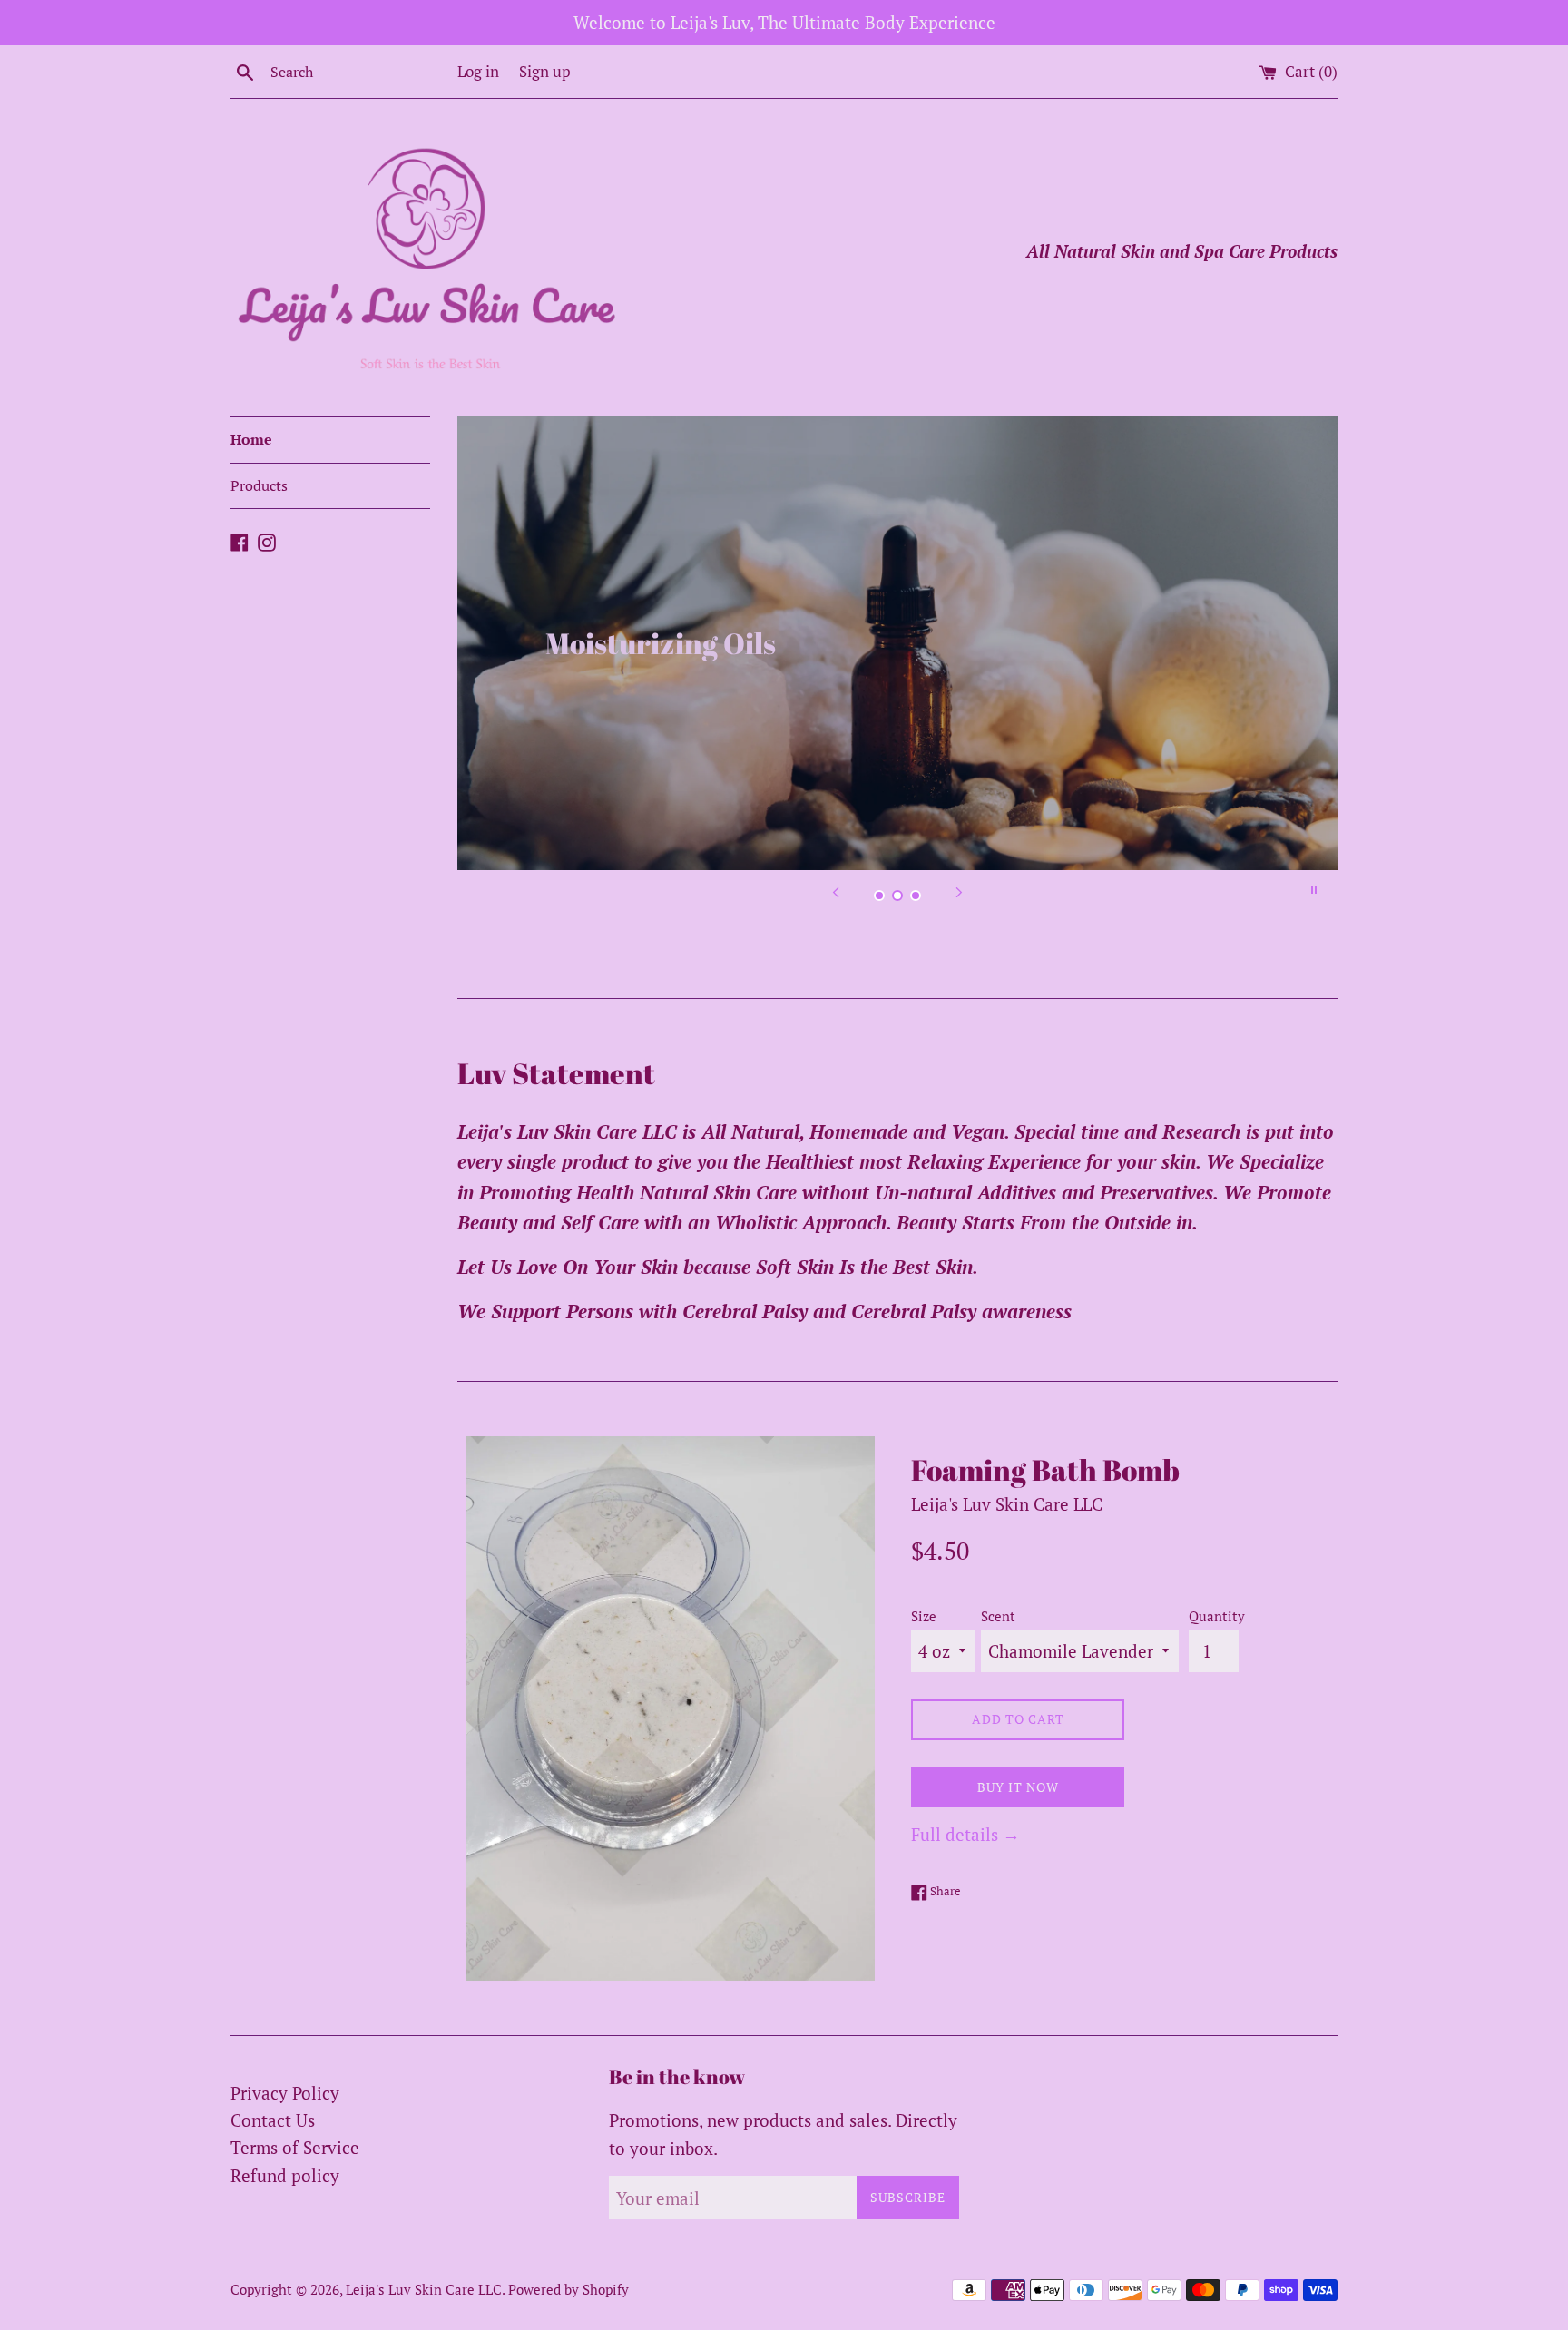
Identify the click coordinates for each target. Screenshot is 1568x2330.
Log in (478, 71)
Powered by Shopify (568, 2289)
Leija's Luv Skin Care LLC (424, 2289)
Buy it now (1018, 1787)
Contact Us (273, 2120)
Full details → (965, 1834)
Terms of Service (295, 2147)
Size (924, 1616)
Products (259, 485)
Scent (998, 1616)
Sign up (545, 71)
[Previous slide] (836, 890)
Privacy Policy (285, 2093)
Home (251, 439)
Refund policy (285, 2175)
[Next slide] (959, 890)
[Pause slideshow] (1314, 890)
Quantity (1217, 1616)
